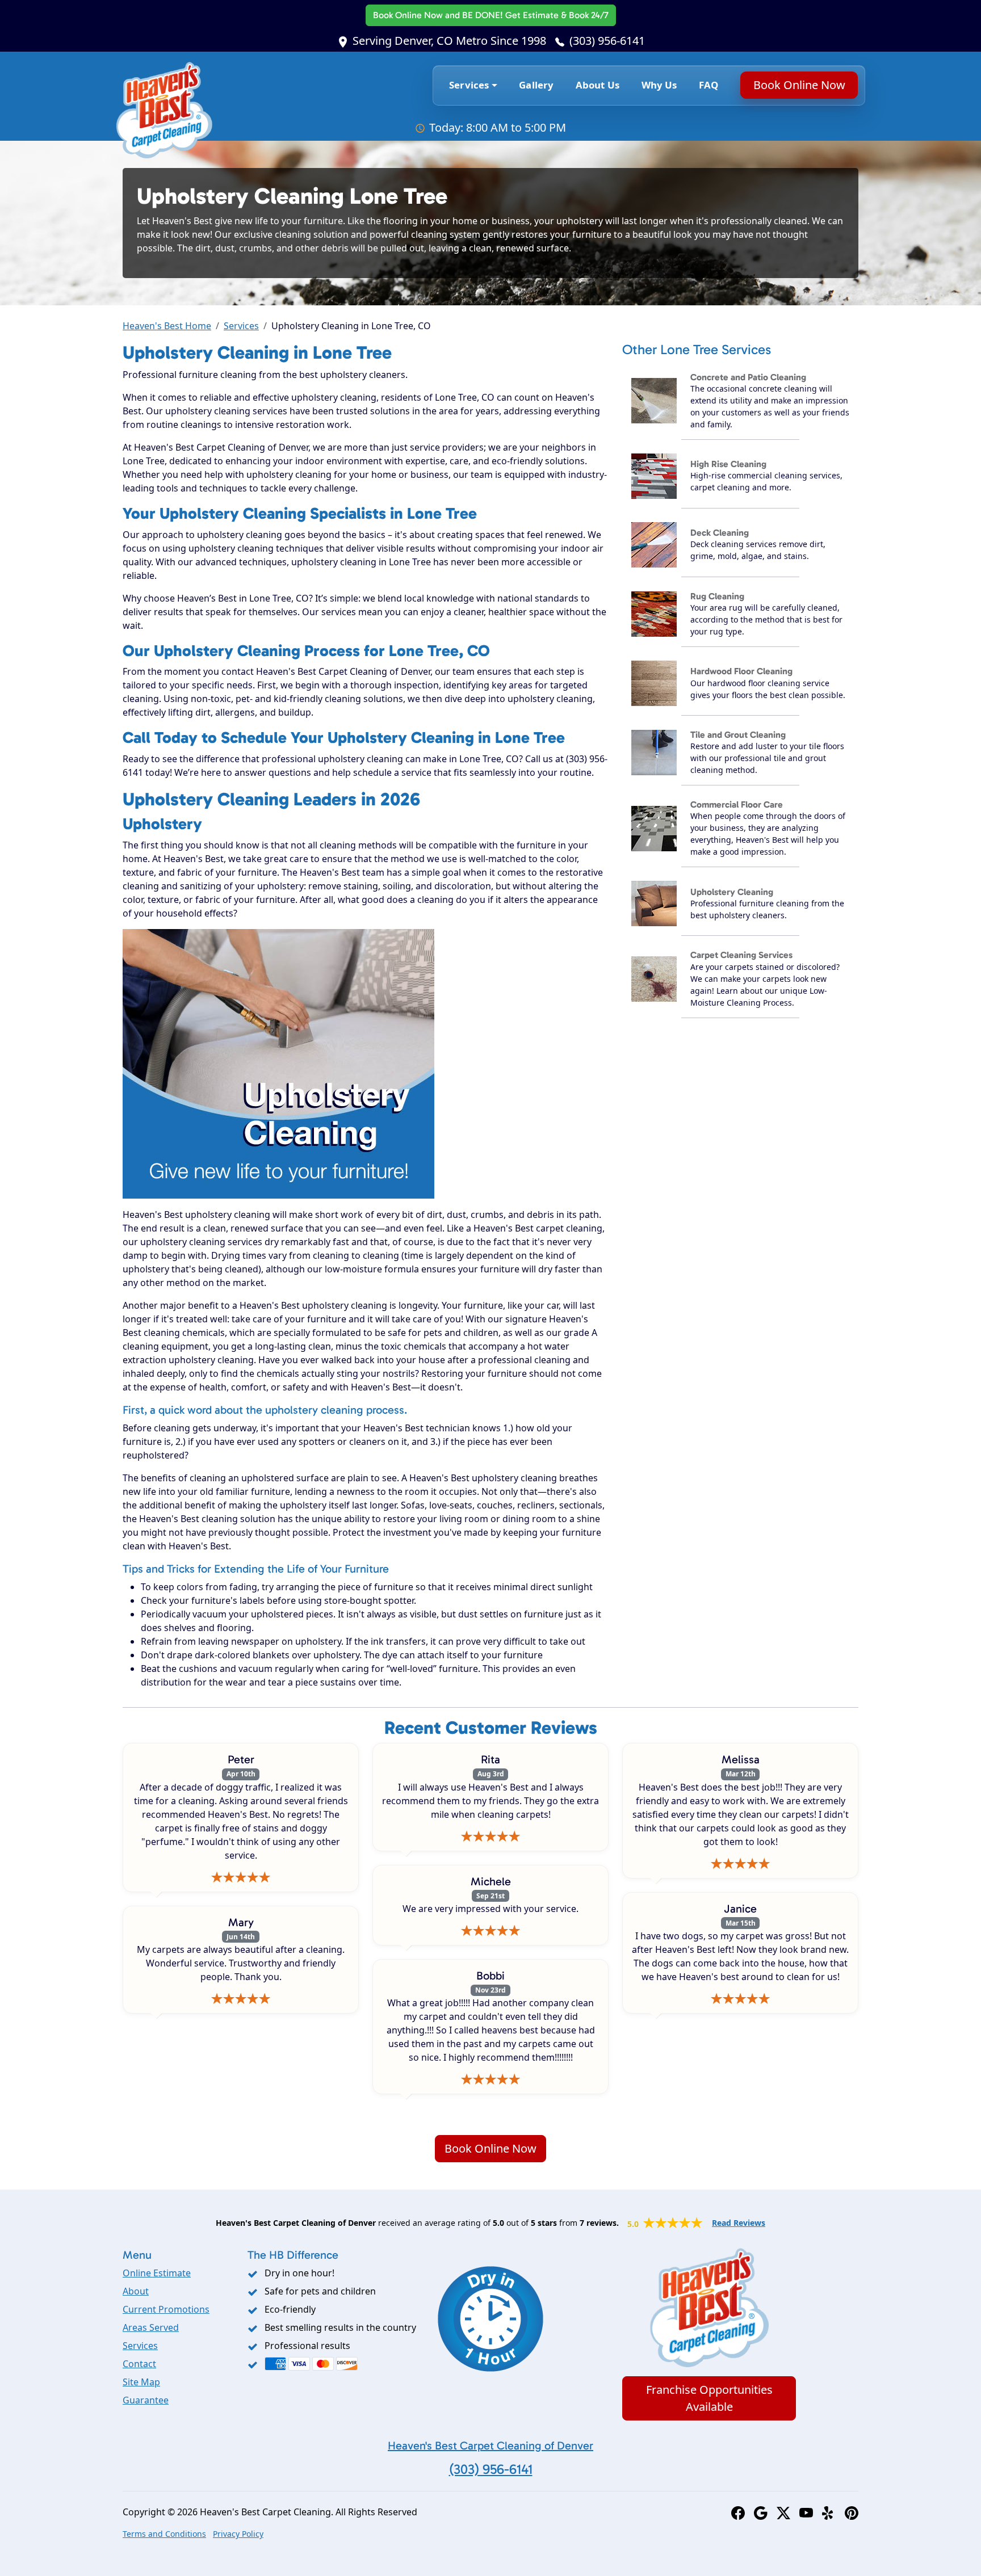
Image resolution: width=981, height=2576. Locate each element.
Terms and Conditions (164, 2534)
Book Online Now (491, 15)
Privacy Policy (238, 2534)
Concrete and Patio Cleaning (748, 377)
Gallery (536, 85)
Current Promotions (166, 2309)
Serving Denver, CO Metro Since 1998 (449, 41)
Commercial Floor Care (737, 804)
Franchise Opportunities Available (709, 2398)
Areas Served (151, 2327)
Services (241, 326)
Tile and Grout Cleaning (738, 735)
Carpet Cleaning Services (741, 955)
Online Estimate (157, 2273)
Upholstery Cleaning (732, 892)
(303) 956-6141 (607, 41)
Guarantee (146, 2400)
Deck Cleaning (720, 533)
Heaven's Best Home (167, 326)
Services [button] (469, 85)
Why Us (659, 85)
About (136, 2291)
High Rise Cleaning (728, 464)
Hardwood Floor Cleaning (741, 671)
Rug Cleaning (717, 596)
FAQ (709, 85)
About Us (598, 85)
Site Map (141, 2382)
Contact (139, 2364)
